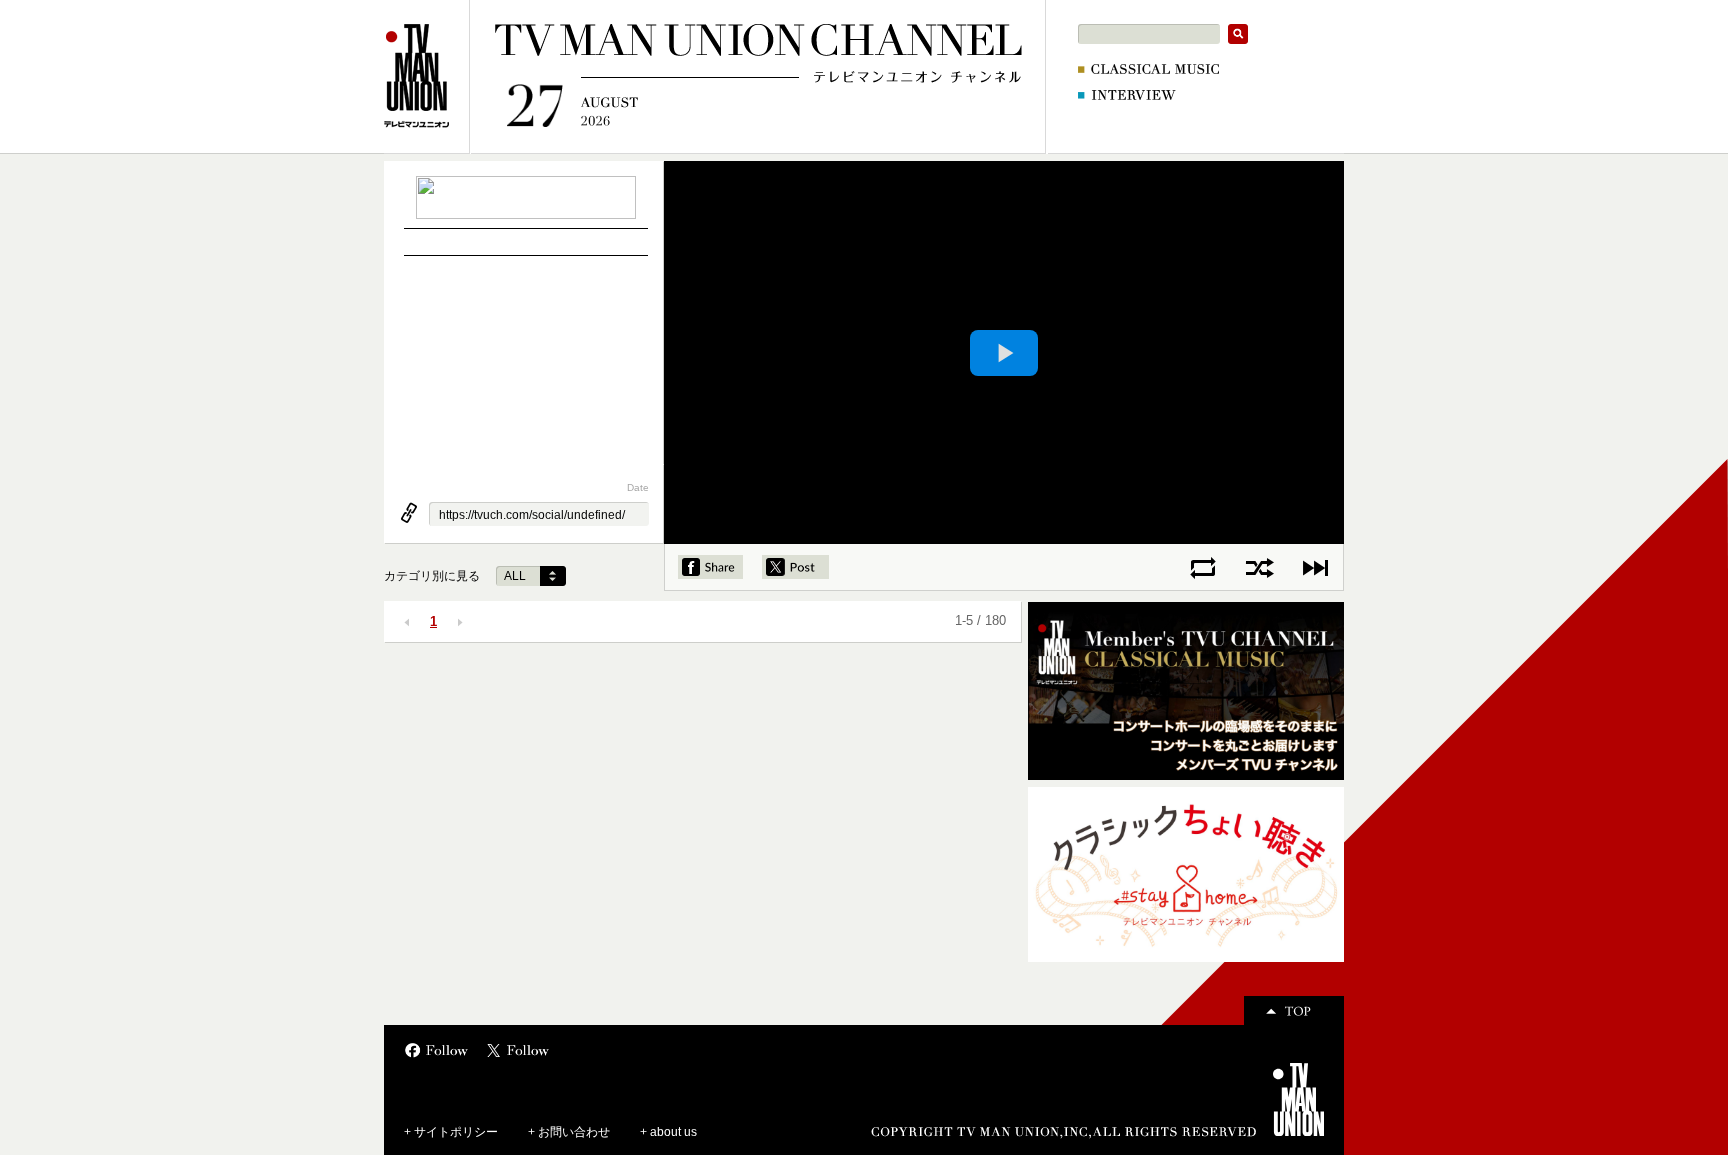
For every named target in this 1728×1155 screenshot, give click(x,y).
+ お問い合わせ (569, 1132)
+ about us (668, 1132)
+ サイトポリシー (451, 1132)
